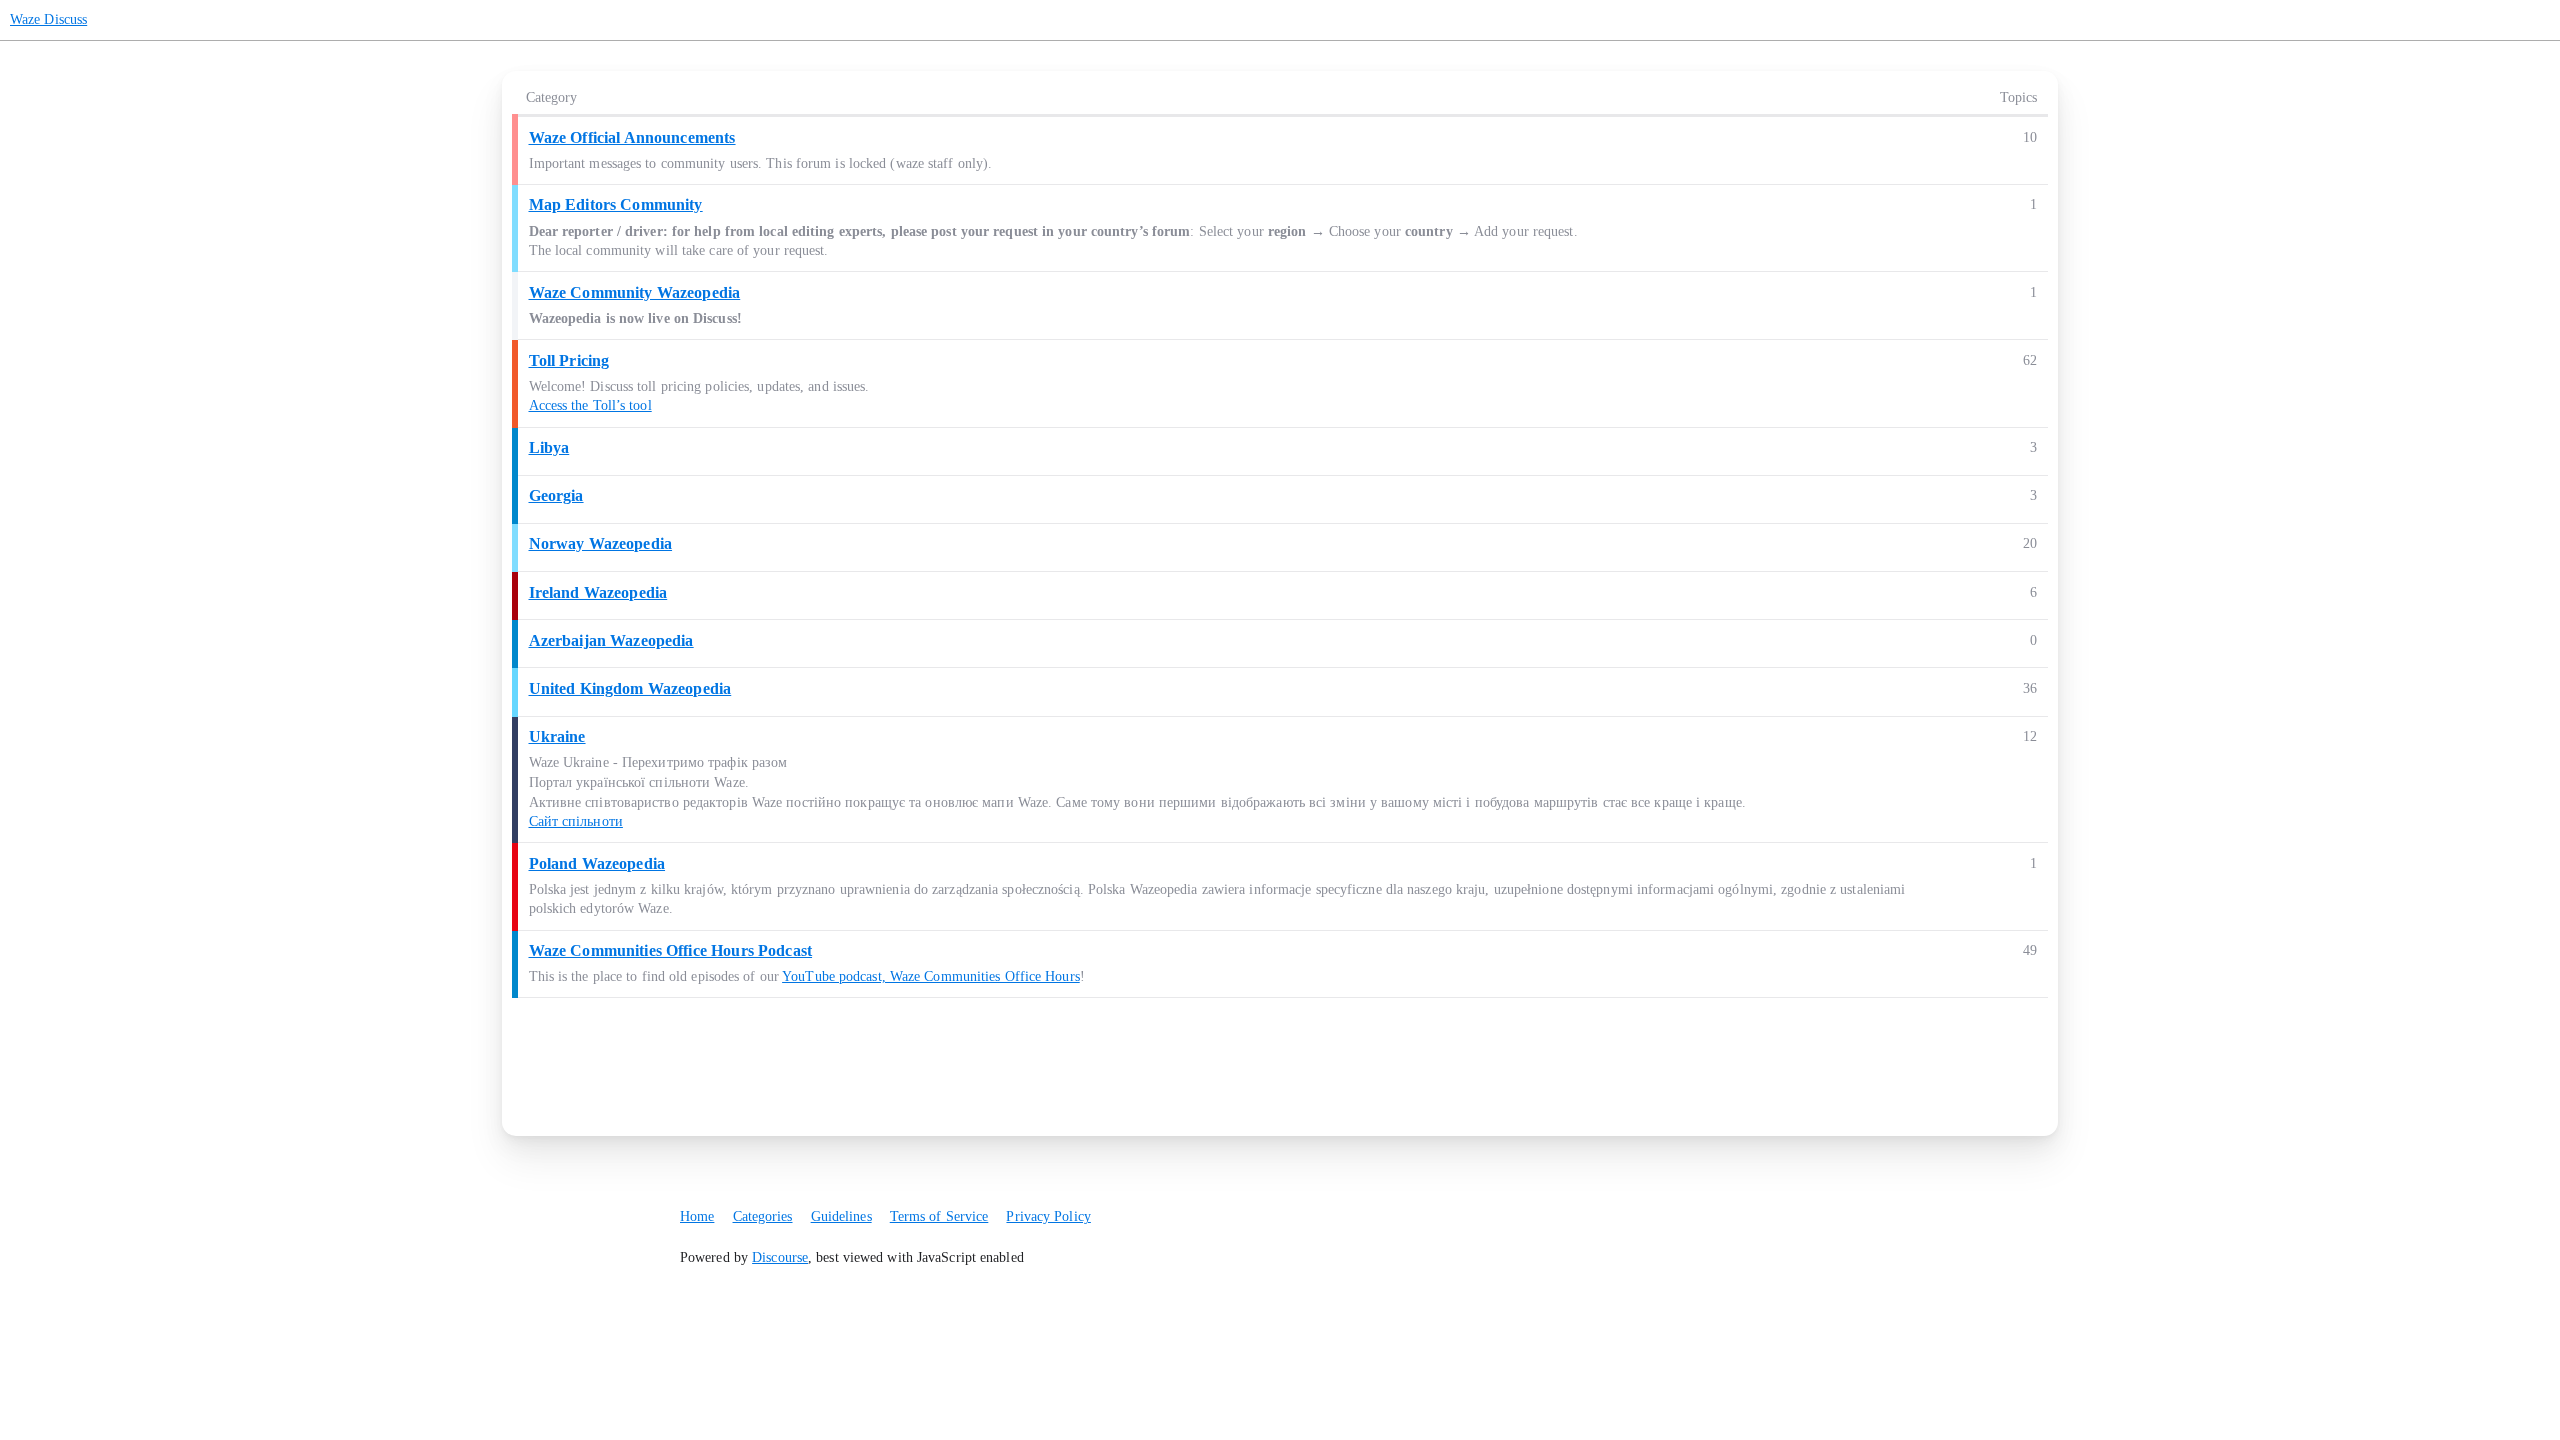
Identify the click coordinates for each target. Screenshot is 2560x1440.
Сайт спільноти (576, 821)
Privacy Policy (1048, 1216)
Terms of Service (939, 1216)
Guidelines (841, 1216)
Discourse (780, 1257)
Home (697, 1216)
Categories (763, 1216)
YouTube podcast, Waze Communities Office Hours (931, 976)
